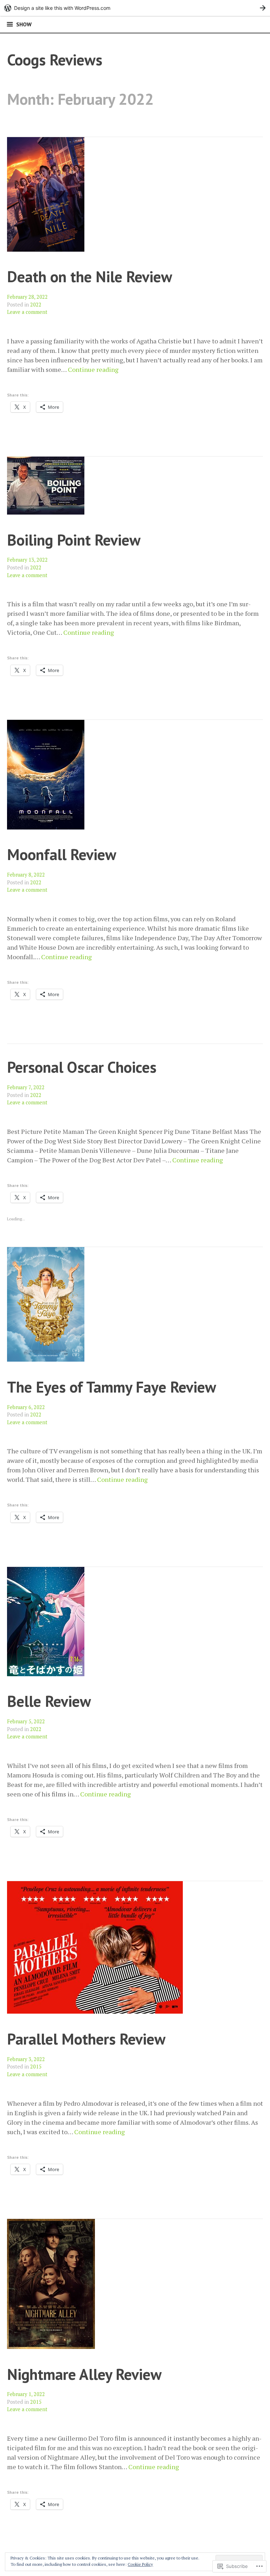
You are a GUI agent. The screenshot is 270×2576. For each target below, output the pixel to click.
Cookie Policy (140, 2564)
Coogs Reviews (55, 60)
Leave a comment (27, 312)
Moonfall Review (62, 854)
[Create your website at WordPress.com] (135, 8)
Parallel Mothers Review (86, 2039)
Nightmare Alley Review (84, 2374)
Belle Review (49, 1701)
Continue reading (93, 370)
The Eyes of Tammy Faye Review (112, 1387)
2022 (36, 305)
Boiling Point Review (74, 540)
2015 (36, 2067)
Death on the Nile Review (90, 276)
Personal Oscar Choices (82, 1067)
